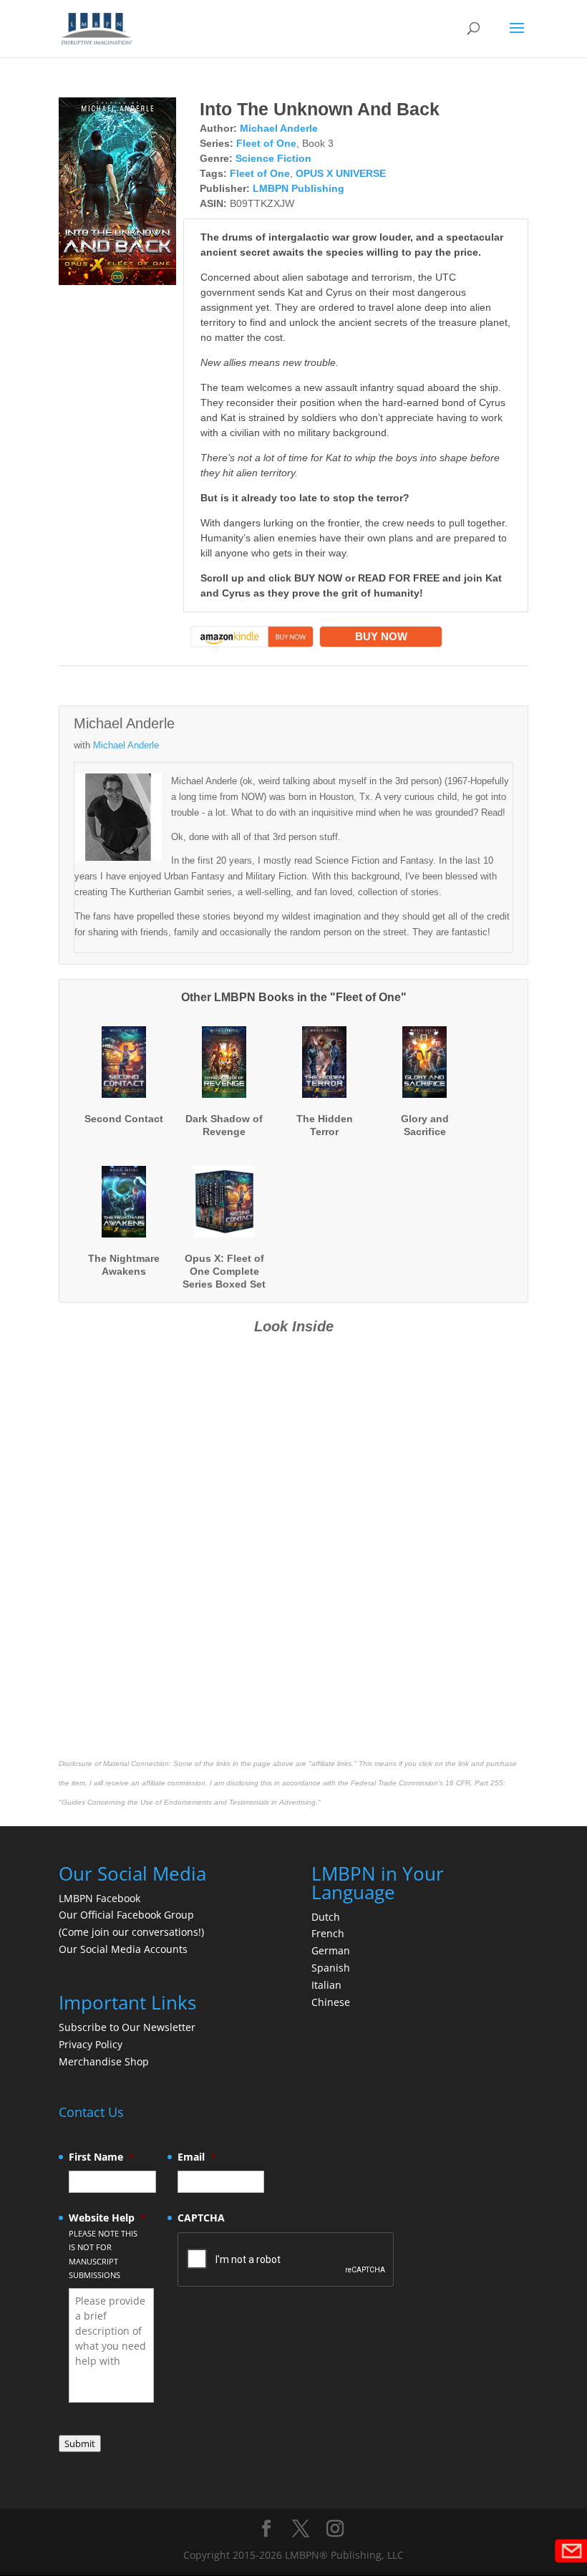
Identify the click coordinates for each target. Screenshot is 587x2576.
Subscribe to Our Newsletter (127, 2027)
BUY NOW (381, 636)
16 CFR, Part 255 (474, 1783)
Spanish (331, 1968)
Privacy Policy (91, 2044)
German (331, 1950)
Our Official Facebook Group (126, 1915)
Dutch (326, 1917)
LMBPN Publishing (299, 188)
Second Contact (124, 1119)
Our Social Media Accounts (123, 1949)
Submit (80, 2444)
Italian (326, 1985)
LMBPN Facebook (101, 1898)
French (328, 1933)
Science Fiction (273, 158)
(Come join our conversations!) (131, 1932)
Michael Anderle (279, 128)
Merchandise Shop (104, 2061)
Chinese (331, 2002)
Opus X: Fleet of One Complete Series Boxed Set (224, 1271)
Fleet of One (266, 143)
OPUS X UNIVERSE (341, 173)
